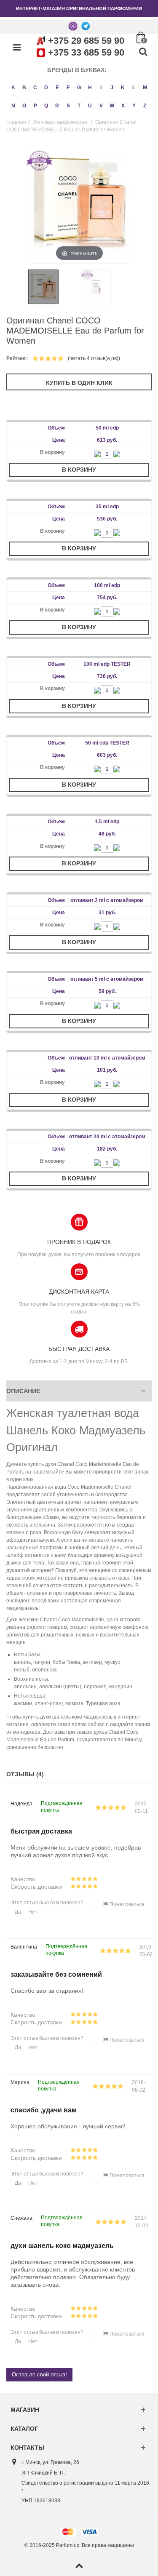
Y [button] (134, 106)
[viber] (73, 26)
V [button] (101, 106)
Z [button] (145, 106)
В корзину (79, 470)
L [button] (134, 88)
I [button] (101, 88)
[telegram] (86, 26)
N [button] (13, 106)
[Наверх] (79, 2566)
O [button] (24, 106)
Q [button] (46, 106)
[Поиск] (143, 52)
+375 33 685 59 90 (86, 52)
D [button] (46, 88)
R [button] (57, 106)
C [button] (35, 88)
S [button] (68, 106)
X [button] (123, 106)
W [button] (112, 106)
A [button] (13, 88)
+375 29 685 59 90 (86, 41)
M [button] (145, 88)
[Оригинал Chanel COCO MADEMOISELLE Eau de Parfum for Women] (53, 287)
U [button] (90, 106)
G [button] (79, 88)
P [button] (35, 106)
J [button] (112, 88)
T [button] (79, 106)
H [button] (90, 88)
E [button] (57, 88)
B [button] (24, 88)
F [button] (68, 88)
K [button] (123, 88)
